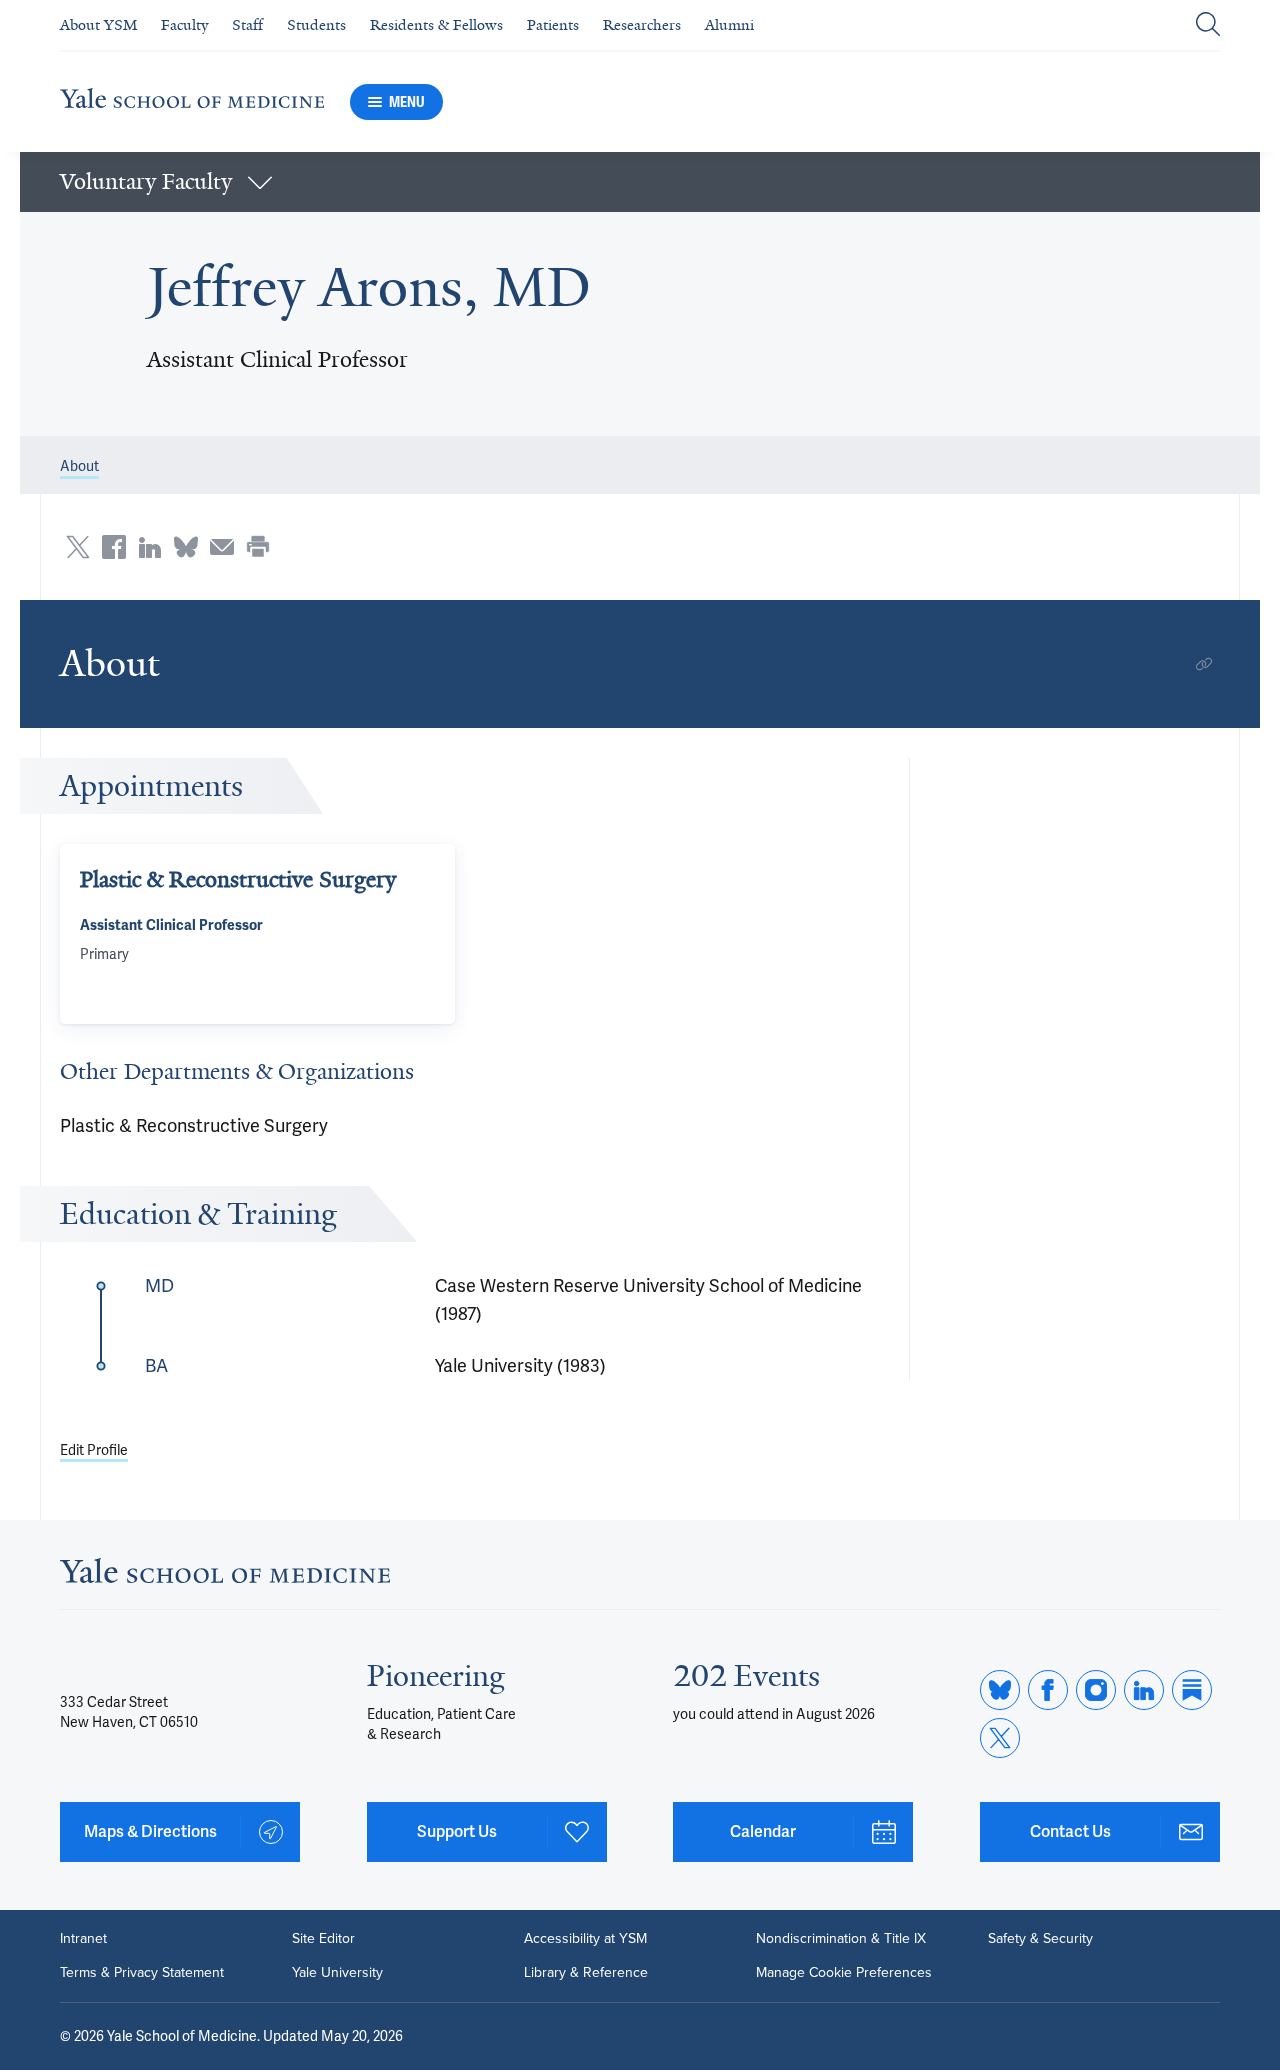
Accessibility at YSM (585, 1939)
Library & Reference (586, 1973)
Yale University (337, 1973)
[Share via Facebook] (114, 547)
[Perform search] (1208, 25)
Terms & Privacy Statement (142, 1973)
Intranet (83, 1939)
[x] (1000, 1738)
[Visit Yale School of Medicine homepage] (225, 1576)
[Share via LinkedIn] (150, 547)
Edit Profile (94, 1450)
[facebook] (1048, 1690)
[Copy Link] (1204, 664)
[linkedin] (1144, 1690)
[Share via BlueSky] (186, 547)
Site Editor (323, 1939)
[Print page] (258, 547)
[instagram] (1096, 1690)
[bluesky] (1000, 1690)
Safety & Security (1040, 1939)
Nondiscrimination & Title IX (841, 1939)
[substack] (1192, 1690)
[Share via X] (78, 547)
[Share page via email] (222, 547)
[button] (640, 182)
